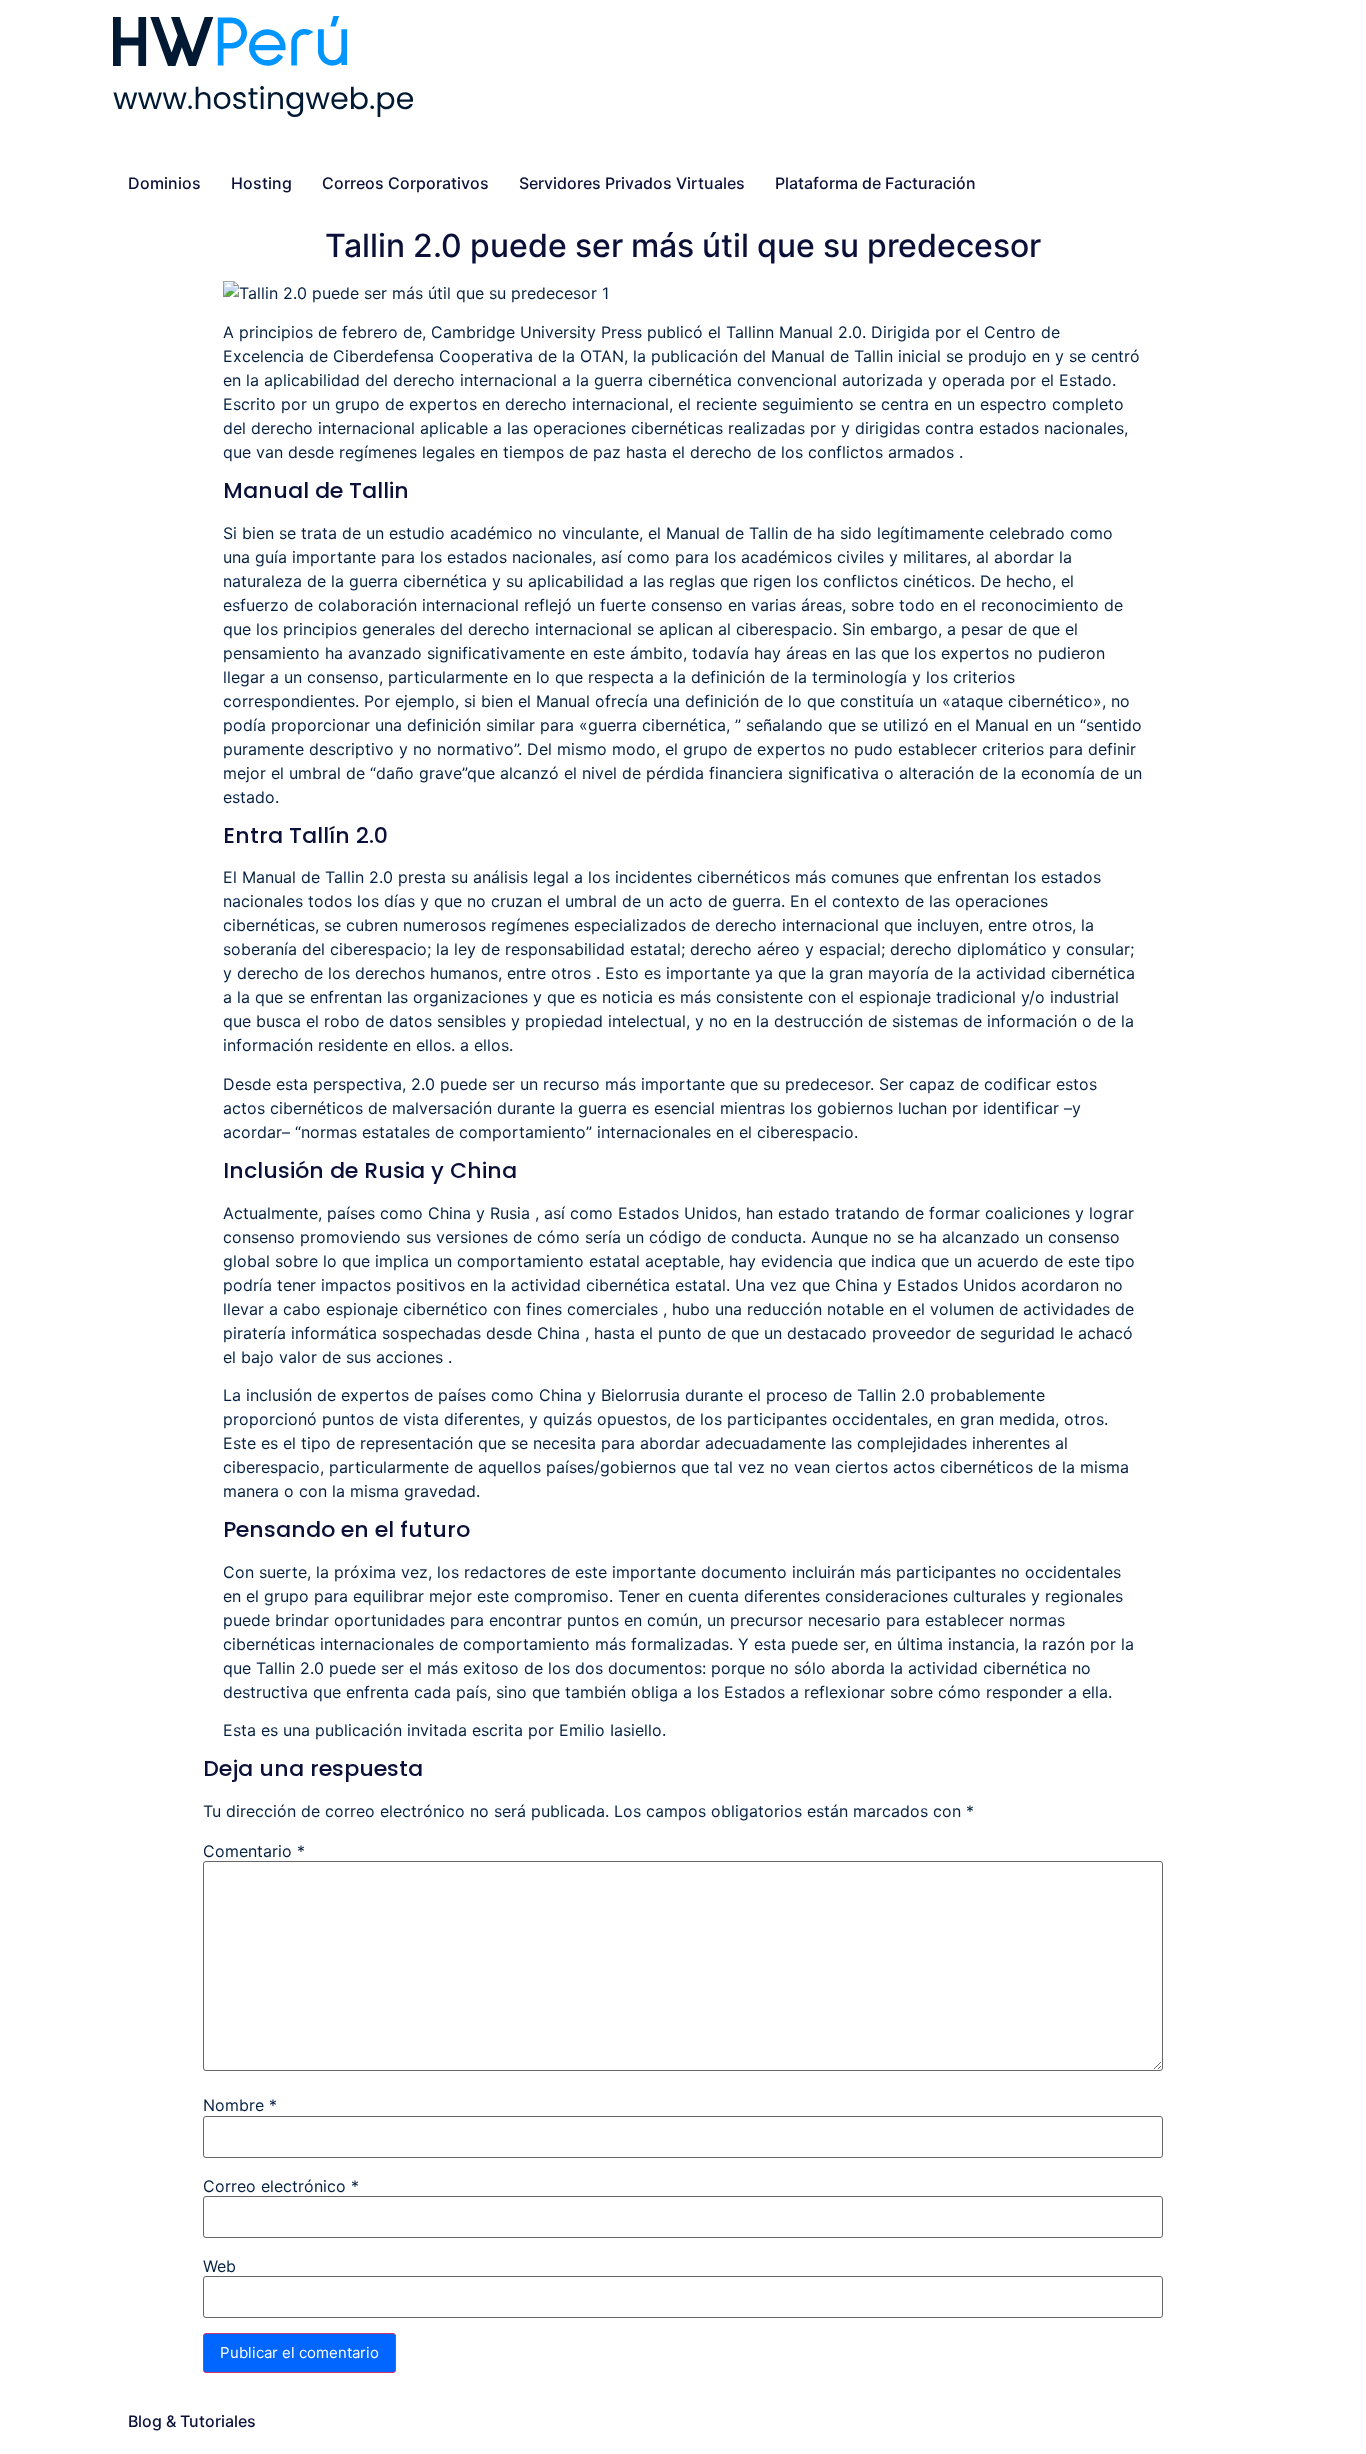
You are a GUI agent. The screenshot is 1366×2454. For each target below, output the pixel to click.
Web (219, 2266)
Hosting (261, 183)
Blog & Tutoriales (192, 2421)
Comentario (254, 1851)
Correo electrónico (281, 2186)
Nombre (240, 2105)
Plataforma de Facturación (875, 183)
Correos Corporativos (405, 183)
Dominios (164, 183)
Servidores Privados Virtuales (632, 183)
